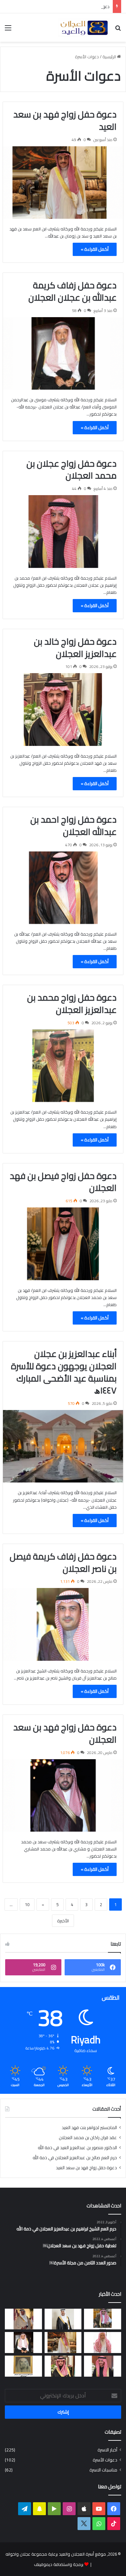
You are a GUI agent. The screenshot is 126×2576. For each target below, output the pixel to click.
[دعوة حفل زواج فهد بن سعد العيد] (63, 183)
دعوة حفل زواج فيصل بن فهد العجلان (63, 1182)
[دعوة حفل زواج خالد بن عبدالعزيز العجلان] (63, 709)
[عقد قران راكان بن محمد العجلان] (63, 2319)
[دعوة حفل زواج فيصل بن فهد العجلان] (63, 1244)
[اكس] (84, 2524)
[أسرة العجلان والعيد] (84, 28)
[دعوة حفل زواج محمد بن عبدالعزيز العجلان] (63, 1066)
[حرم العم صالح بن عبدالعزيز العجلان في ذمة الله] (103, 2343)
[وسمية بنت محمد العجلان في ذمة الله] (23, 2366)
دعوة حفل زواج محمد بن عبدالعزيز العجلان (72, 1004)
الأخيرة (63, 1921)
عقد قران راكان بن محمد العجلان (88, 2137)
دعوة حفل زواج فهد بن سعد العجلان (65, 1733)
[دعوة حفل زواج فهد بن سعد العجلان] (63, 1795)
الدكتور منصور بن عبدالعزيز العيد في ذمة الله (77, 2148)
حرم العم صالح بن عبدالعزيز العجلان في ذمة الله (75, 2158)
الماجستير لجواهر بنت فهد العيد (89, 2127)
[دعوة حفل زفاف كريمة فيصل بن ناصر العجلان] (63, 1624)
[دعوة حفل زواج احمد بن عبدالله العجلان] (63, 888)
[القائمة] (8, 30)
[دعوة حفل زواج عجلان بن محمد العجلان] (63, 531)
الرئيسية (110, 57)
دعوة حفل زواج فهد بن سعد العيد (65, 120)
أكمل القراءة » (95, 249)
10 (27, 1904)
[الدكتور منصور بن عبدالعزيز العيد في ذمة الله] (23, 2319)
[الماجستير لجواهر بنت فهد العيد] (103, 2319)
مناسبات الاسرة (103, 2470)
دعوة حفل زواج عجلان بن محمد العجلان (72, 470)
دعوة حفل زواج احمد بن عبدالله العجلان (73, 826)
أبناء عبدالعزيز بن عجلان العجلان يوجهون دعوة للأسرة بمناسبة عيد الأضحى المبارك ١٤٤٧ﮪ (64, 1372)
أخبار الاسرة (107, 2450)
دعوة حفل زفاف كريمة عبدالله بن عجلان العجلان (67, 6)
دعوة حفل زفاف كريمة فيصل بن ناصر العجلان (63, 1562)
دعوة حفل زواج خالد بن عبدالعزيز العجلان (75, 648)
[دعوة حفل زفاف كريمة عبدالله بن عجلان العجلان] (63, 353)
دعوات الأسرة (105, 2460)
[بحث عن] (118, 30)
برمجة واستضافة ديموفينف (59, 2564)
